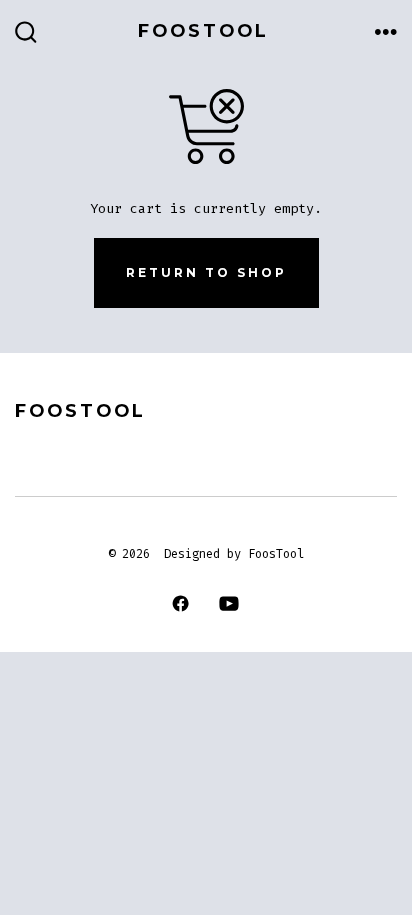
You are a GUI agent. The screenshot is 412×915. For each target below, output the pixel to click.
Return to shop (206, 272)
